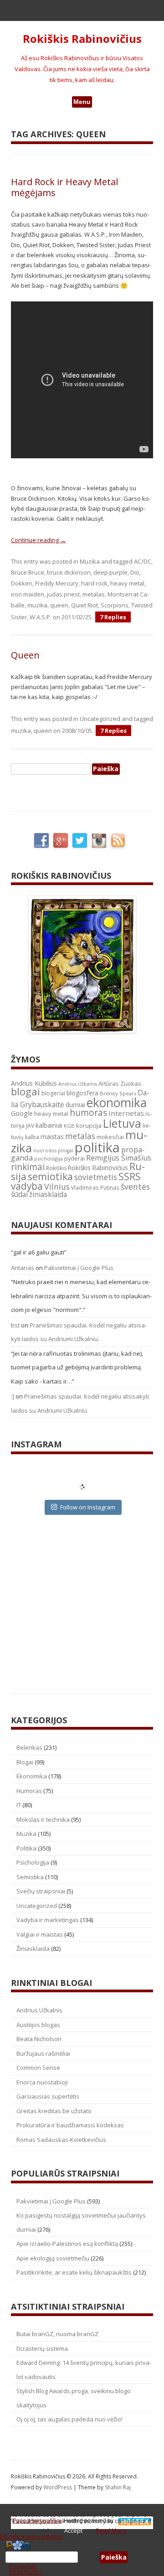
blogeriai (53, 1093)
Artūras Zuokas (120, 1083)
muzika (37, 605)
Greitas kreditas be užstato (54, 2111)
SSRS (130, 1176)
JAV (30, 1126)
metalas (94, 594)
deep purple (110, 572)
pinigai (66, 1151)
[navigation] (82, 2557)
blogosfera (82, 1093)
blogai (26, 1091)
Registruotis (26, 2572)
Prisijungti (23, 2566)
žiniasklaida (48, 1195)
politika (97, 1147)
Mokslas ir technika (43, 1819)
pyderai (74, 1158)
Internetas (126, 1113)
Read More (111, 2530)
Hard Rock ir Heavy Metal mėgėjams (64, 187)
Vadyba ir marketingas (48, 1920)
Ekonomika (32, 1776)
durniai (75, 1105)
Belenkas (29, 1747)
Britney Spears (118, 1093)
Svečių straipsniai (41, 1891)
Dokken (22, 583)
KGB (69, 1126)
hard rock (94, 583)
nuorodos (45, 1151)
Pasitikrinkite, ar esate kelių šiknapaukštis (74, 2272)
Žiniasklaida (33, 1949)
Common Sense (38, 2068)
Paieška (89, 2557)
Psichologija (33, 1862)
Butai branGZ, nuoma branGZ (57, 2334)
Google (22, 1113)
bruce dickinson (69, 572)
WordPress (58, 2487)
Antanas (23, 1268)
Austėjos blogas (38, 2025)
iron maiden (28, 594)
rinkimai (28, 1167)
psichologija (49, 1158)
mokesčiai (110, 1137)
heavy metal (127, 583)
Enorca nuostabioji (42, 2082)
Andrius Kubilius (34, 1083)
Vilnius (57, 1187)
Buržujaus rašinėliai (43, 2053)
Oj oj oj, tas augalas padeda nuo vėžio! (69, 2419)
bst (15, 1325)
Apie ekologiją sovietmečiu (53, 2258)
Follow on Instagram (88, 1507)
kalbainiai (49, 1125)
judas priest (63, 594)
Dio (135, 572)
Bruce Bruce (28, 572)
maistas (52, 1137)
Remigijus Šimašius (119, 1158)
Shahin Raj (118, 2487)
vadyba (27, 1186)
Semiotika (30, 1877)
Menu (82, 102)
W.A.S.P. (41, 617)
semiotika (50, 1176)
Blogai (25, 1762)
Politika (26, 1848)
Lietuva (122, 1123)
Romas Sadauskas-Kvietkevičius (61, 2140)
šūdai (19, 1194)
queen (59, 605)
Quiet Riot (85, 605)
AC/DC (143, 561)
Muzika (90, 561)
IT (19, 1805)
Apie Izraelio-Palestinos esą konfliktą (67, 2244)
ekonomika (117, 1102)
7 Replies (113, 617)
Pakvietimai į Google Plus (79, 1268)
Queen (25, 655)
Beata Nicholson (39, 2039)
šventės (135, 1187)
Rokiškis (56, 1168)
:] (13, 1396)
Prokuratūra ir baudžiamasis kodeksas (70, 2125)
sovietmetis (96, 1177)
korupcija (89, 1125)
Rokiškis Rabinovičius (82, 39)
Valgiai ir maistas (40, 1934)
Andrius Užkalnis (78, 1084)
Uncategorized (100, 719)
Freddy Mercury (57, 583)
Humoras (29, 1791)
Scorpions (115, 605)
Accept (73, 2530)
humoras (88, 1113)
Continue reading (38, 540)
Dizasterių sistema (42, 2348)
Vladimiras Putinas (95, 1188)
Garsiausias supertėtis (48, 2096)
